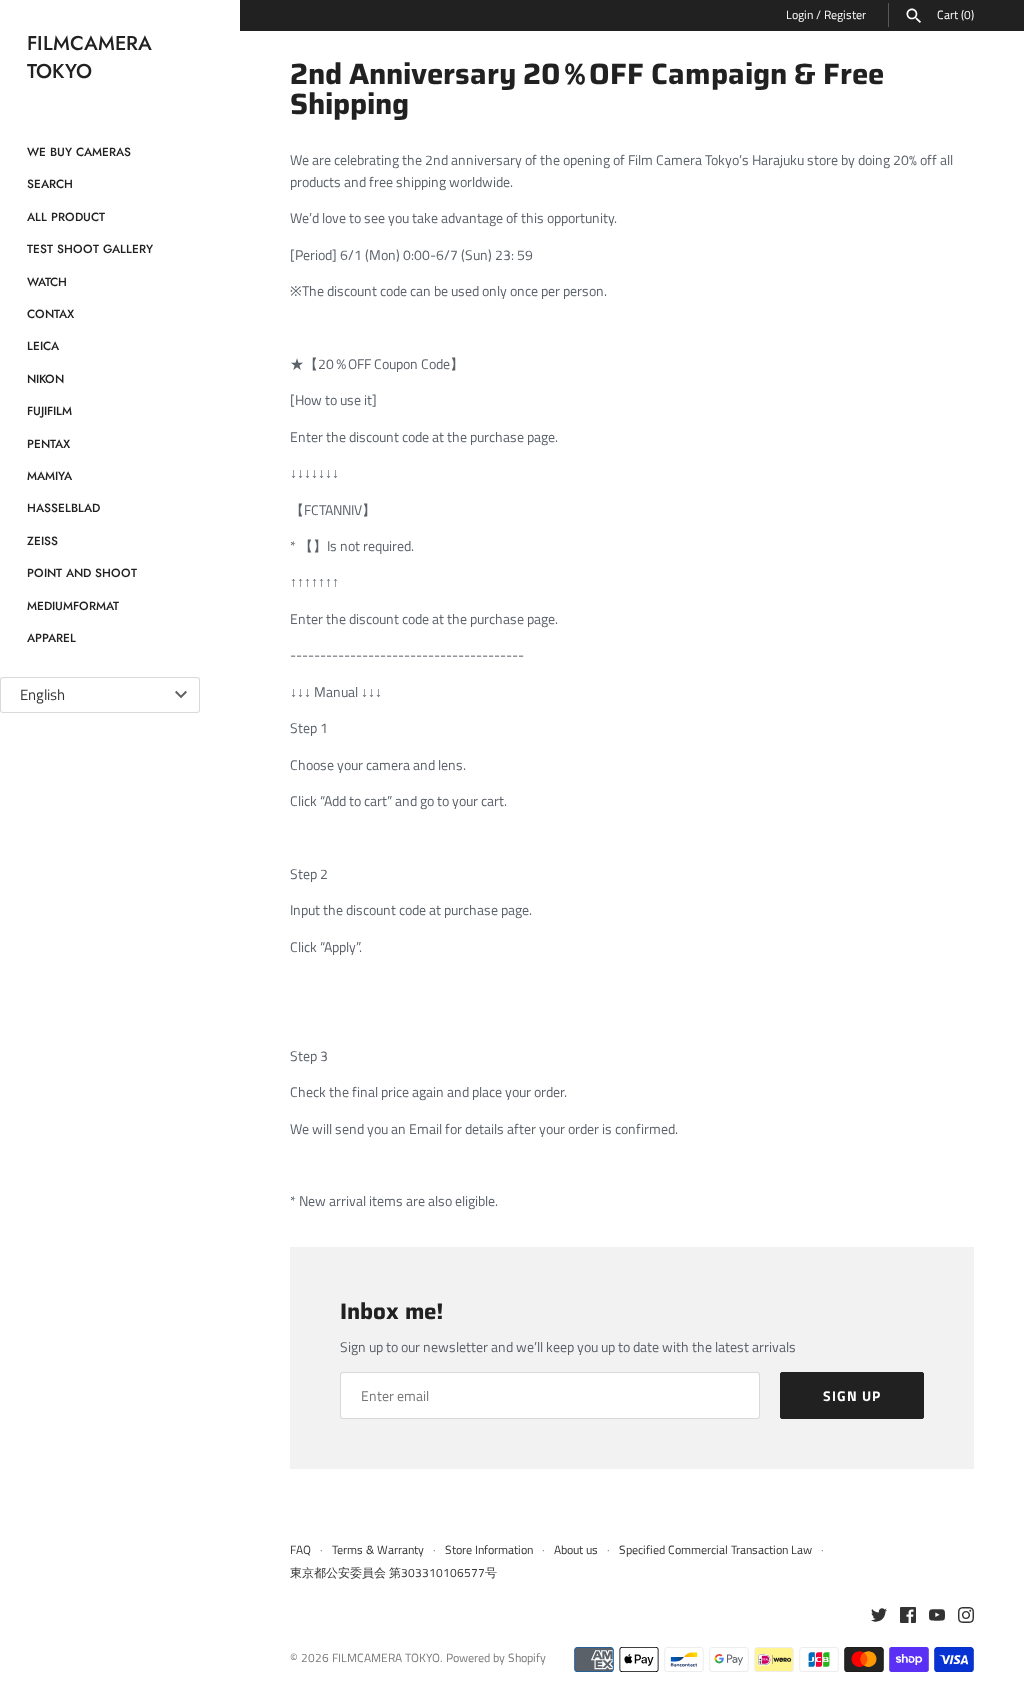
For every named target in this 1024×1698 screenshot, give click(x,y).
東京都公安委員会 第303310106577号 (393, 1573)
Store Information (489, 1550)
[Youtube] (937, 1616)
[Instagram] (966, 1616)
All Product (66, 216)
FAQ (300, 1550)
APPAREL (51, 637)
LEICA (43, 345)
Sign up (852, 1395)
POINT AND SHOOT (82, 572)
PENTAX (48, 443)
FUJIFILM (49, 410)
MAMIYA (49, 475)
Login (799, 15)
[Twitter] (879, 1616)
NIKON (45, 378)
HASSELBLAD (63, 507)
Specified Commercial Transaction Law (715, 1550)
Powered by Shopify (496, 1658)
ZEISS (42, 540)
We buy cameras (79, 151)
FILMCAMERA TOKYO (386, 1658)
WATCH (47, 281)
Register (845, 15)
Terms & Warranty (378, 1550)
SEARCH (50, 183)
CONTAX (50, 313)
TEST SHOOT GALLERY (90, 248)
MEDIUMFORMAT (73, 605)
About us (576, 1550)
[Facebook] (908, 1616)
